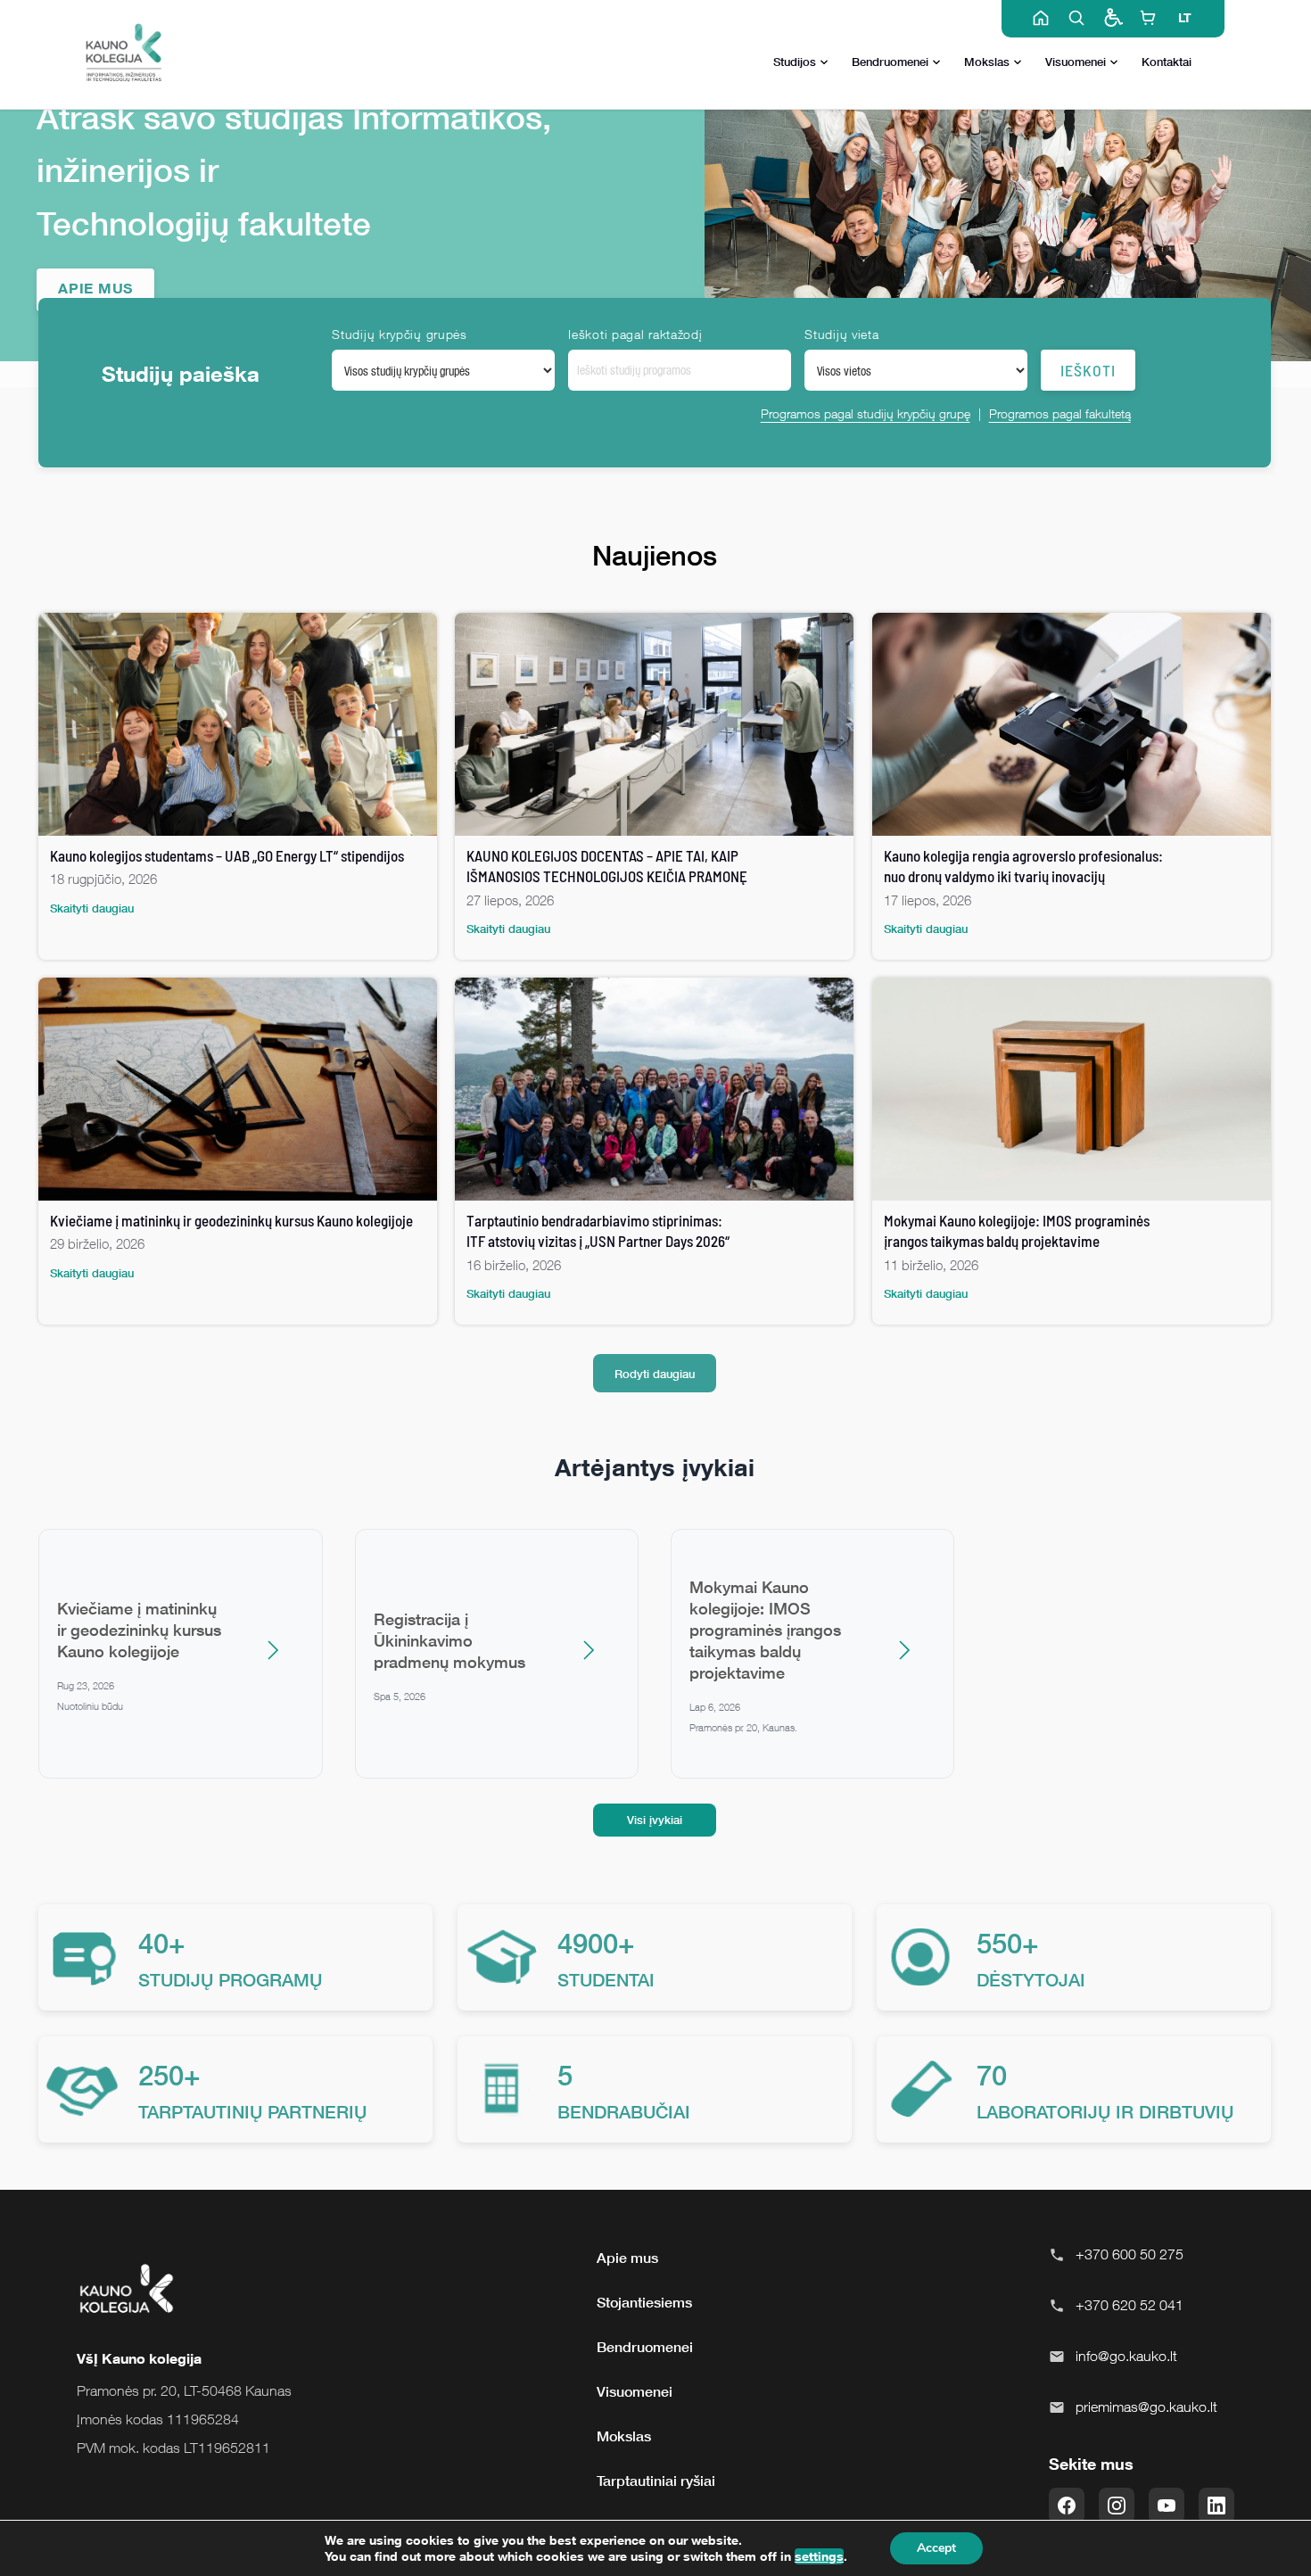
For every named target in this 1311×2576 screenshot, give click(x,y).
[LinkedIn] (1216, 2506)
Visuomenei (1076, 62)
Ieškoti (1088, 370)
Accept (936, 2548)
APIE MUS (95, 288)
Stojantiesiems (644, 2302)
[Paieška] (1076, 18)
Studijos (795, 62)
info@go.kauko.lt (1126, 2356)
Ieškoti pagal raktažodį (635, 334)
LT (1185, 17)
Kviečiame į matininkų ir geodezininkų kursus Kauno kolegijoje (139, 1630)
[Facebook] (1067, 2506)
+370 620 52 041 (1130, 2305)
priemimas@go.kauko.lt (1146, 2407)
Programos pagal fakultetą (1060, 413)
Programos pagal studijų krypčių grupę (866, 413)
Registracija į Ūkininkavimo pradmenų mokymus (449, 1640)
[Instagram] (1117, 2506)
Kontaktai (1167, 62)
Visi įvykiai (655, 1820)
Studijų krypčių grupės (399, 334)
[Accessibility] (1112, 18)
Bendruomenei (890, 62)
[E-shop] (1148, 18)
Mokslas (987, 62)
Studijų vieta (841, 334)
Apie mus (627, 2258)
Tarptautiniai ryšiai (656, 2481)
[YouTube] (1167, 2506)
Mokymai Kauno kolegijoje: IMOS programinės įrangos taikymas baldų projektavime (765, 1630)
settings (819, 2556)
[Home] (1041, 18)
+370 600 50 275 (1130, 2254)
